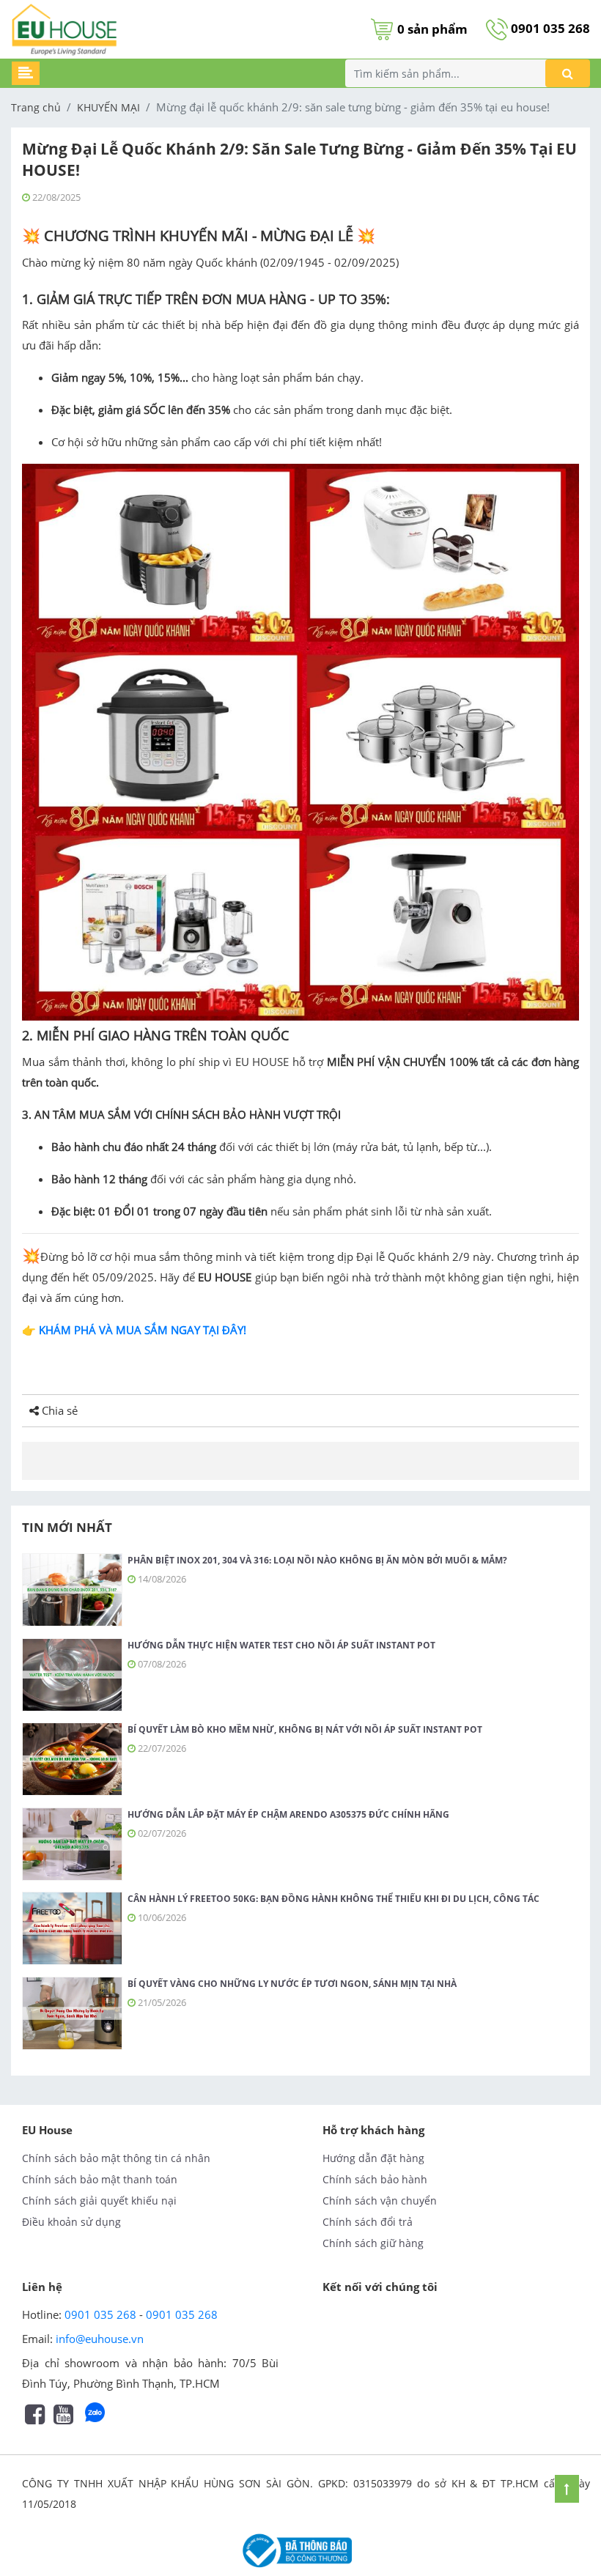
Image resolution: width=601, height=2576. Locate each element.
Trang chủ (36, 107)
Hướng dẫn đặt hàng (373, 2158)
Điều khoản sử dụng (71, 2222)
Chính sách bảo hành (375, 2179)
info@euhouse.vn (100, 2339)
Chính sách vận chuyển (380, 2201)
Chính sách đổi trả (368, 2222)
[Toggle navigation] (26, 73)
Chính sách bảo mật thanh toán (100, 2179)
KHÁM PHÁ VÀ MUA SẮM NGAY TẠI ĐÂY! (141, 1330)
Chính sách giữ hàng (373, 2243)
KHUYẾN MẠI (108, 107)
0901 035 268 (549, 28)
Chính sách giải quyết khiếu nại (99, 2201)
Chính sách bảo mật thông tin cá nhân (116, 2158)
